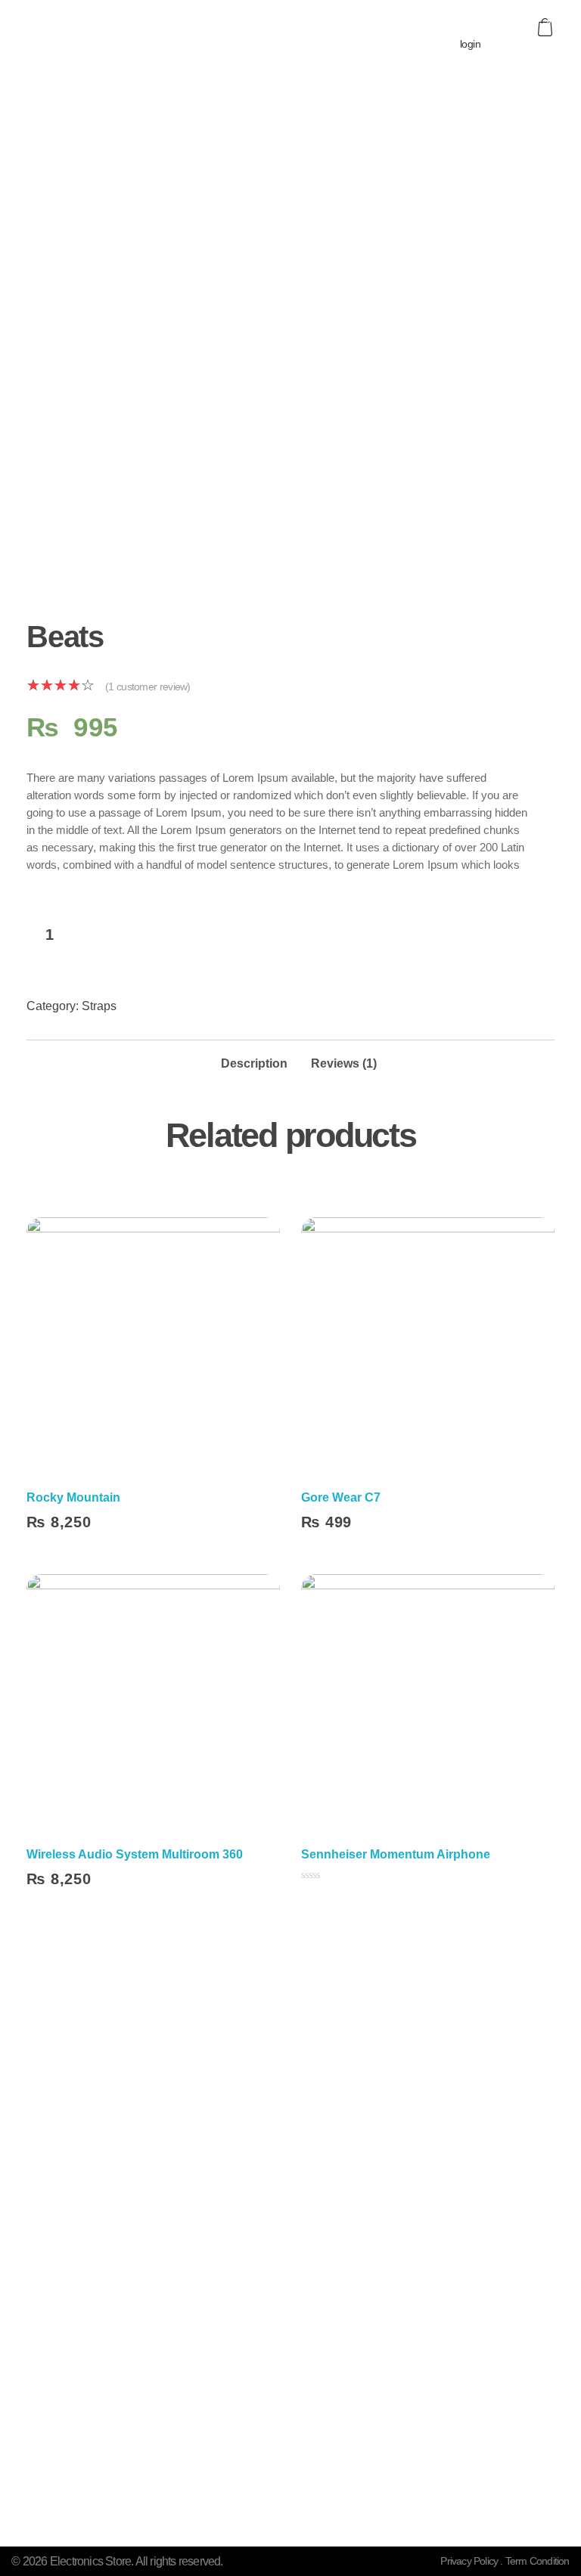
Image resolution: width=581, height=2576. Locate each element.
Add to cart (172, 936)
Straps (99, 1006)
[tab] (254, 1059)
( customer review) (148, 687)
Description (254, 1063)
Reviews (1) (344, 1063)
